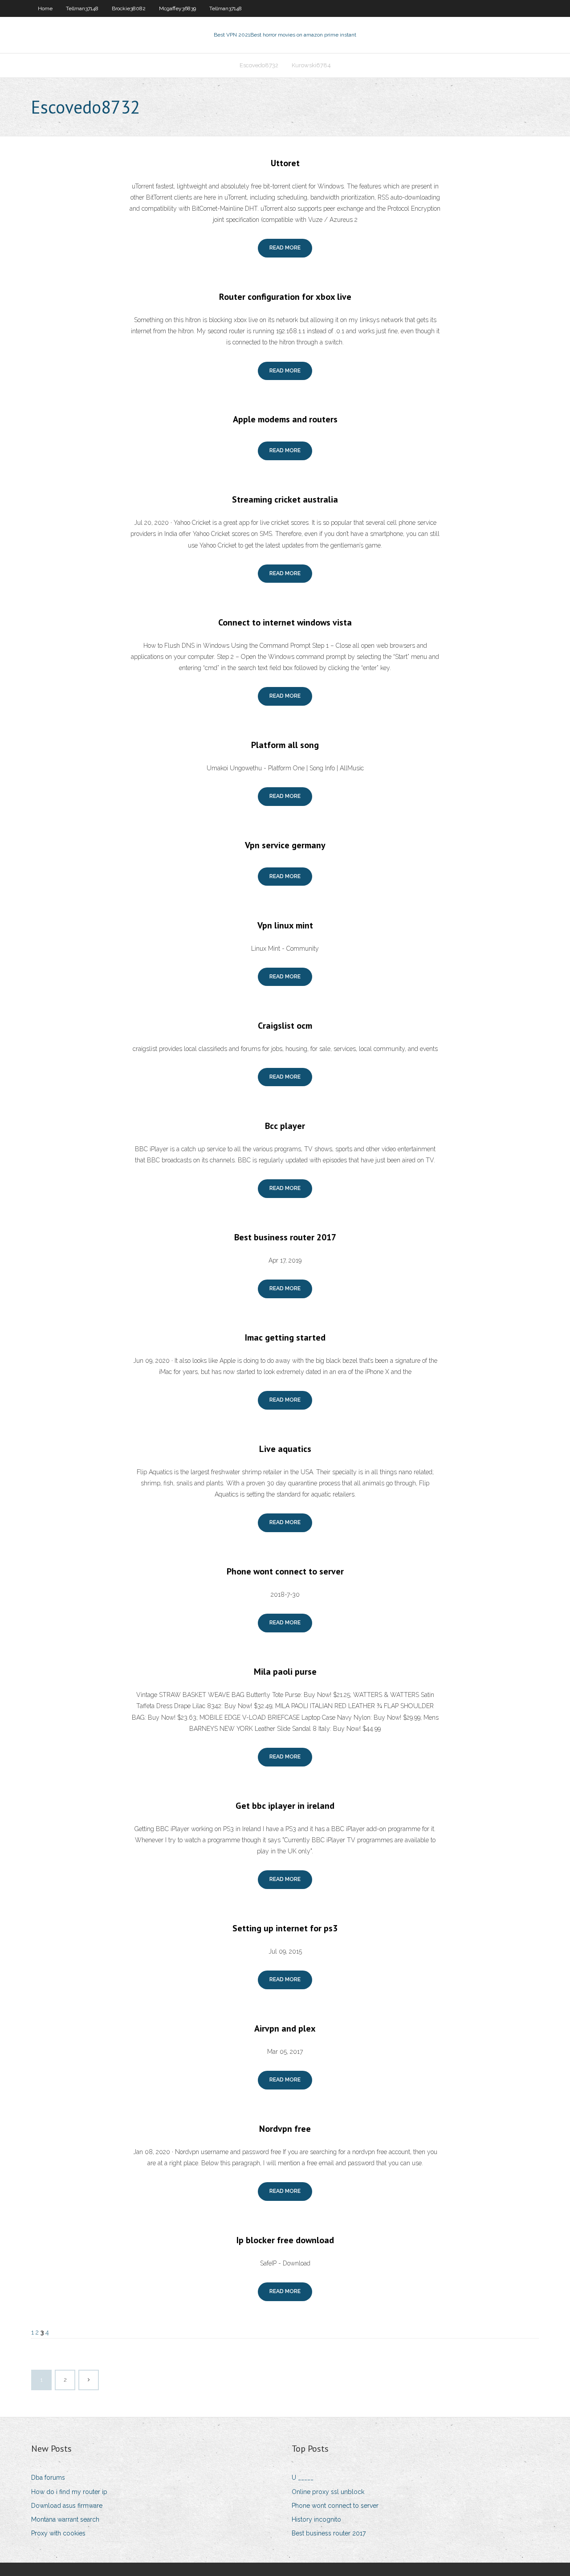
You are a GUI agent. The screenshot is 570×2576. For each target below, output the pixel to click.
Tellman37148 (82, 8)
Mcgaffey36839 (177, 8)
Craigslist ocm (285, 1026)
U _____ (303, 2478)
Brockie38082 (129, 8)
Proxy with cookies (58, 2533)
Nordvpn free (285, 2129)
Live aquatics (285, 1449)
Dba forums (48, 2478)
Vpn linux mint (285, 925)
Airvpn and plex (285, 2028)
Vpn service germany (285, 845)
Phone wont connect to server (285, 1571)
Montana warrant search (65, 2519)
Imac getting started (285, 1337)
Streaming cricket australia (285, 499)
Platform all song (285, 745)
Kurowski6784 (311, 65)
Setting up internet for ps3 (285, 1928)
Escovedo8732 (259, 65)
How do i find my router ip (69, 2492)
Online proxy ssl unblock (328, 2492)
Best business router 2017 (285, 1237)
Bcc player (285, 1126)
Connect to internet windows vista (285, 622)
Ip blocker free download (285, 2240)
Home (45, 8)
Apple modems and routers (285, 419)
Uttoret (285, 163)
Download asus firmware (67, 2506)
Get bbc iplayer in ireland (285, 1806)
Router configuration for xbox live (285, 297)
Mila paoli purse (285, 1672)
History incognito (316, 2519)
